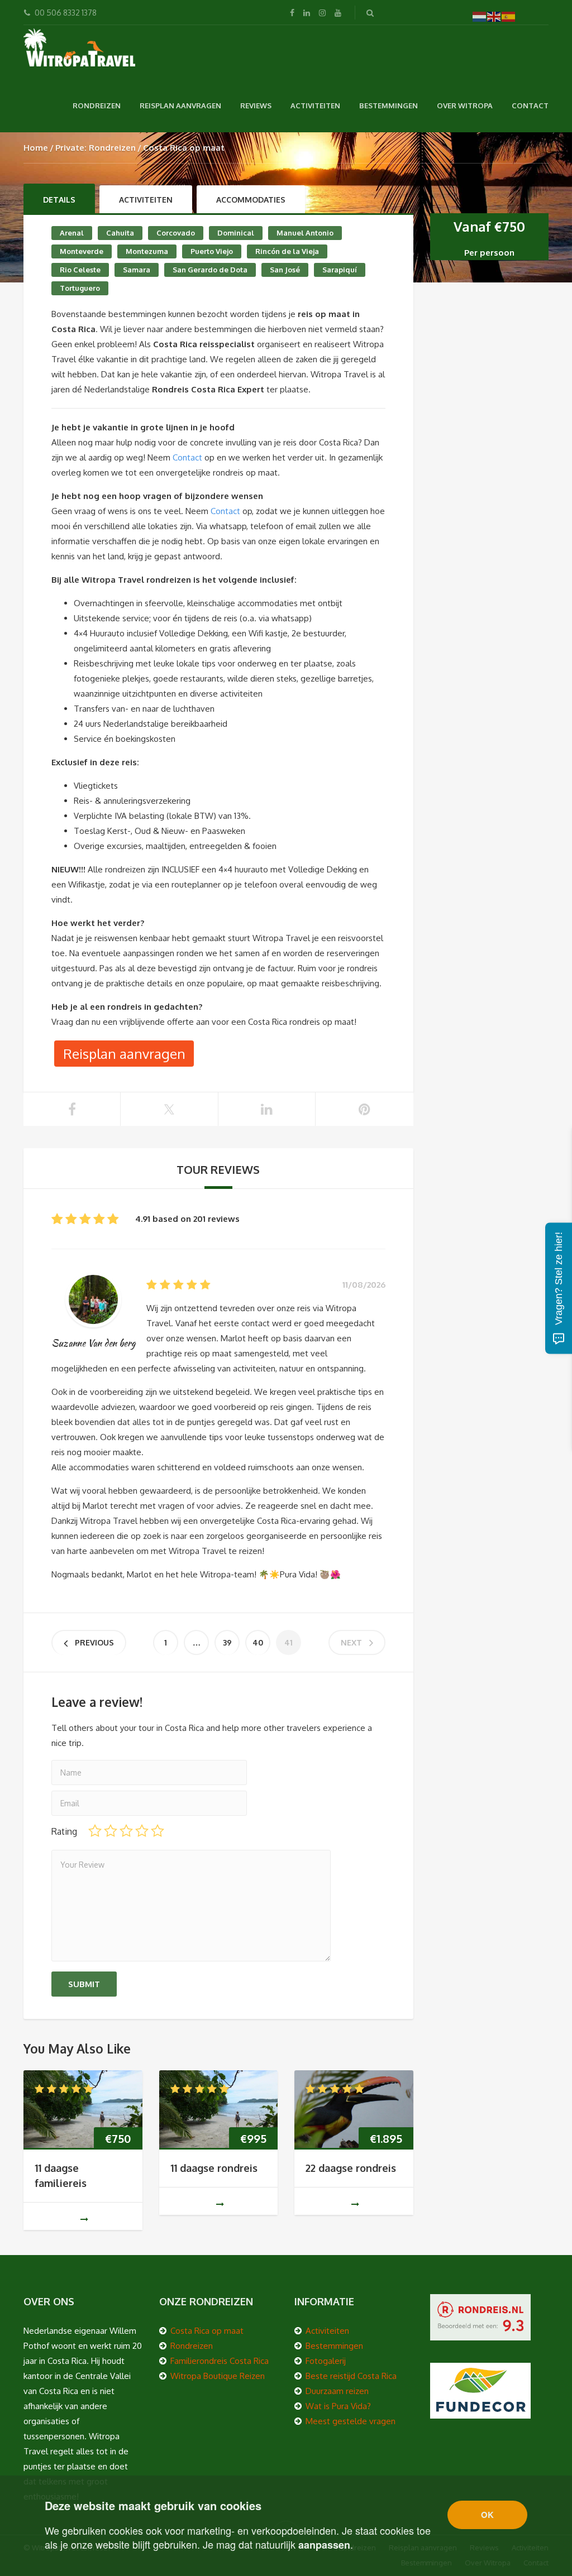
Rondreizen (97, 105)
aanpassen (324, 2545)
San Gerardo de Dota (210, 270)
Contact (530, 105)
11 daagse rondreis (214, 2168)
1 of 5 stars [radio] (95, 1831)
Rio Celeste (80, 270)
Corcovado (176, 233)
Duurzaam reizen (337, 2391)
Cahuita (120, 233)
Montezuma (147, 251)
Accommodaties (251, 200)
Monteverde (82, 251)
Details (59, 200)
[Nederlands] (480, 16)
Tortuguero (80, 288)
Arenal (72, 233)
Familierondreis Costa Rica (220, 2361)
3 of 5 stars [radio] (126, 1831)
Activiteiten (315, 105)
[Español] (509, 16)
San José (285, 270)
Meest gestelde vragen (351, 2421)
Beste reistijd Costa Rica (351, 2376)
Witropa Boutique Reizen (218, 2376)
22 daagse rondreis (351, 2168)
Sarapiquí (340, 270)
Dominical (236, 233)
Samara (137, 270)
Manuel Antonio (305, 233)
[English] (494, 16)
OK (487, 2515)
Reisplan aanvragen (180, 105)
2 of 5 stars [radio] (111, 1831)
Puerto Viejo (212, 251)
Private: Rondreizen (96, 148)
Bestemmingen (389, 105)
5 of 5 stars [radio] (158, 1831)
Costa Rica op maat (207, 2331)
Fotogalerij (326, 2361)
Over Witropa (465, 105)
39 (227, 1642)
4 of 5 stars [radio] (142, 1831)
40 (258, 1642)
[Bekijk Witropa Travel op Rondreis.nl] (480, 2316)
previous (94, 1642)
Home (36, 148)
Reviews (256, 105)
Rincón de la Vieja (287, 251)
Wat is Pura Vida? (338, 2406)
